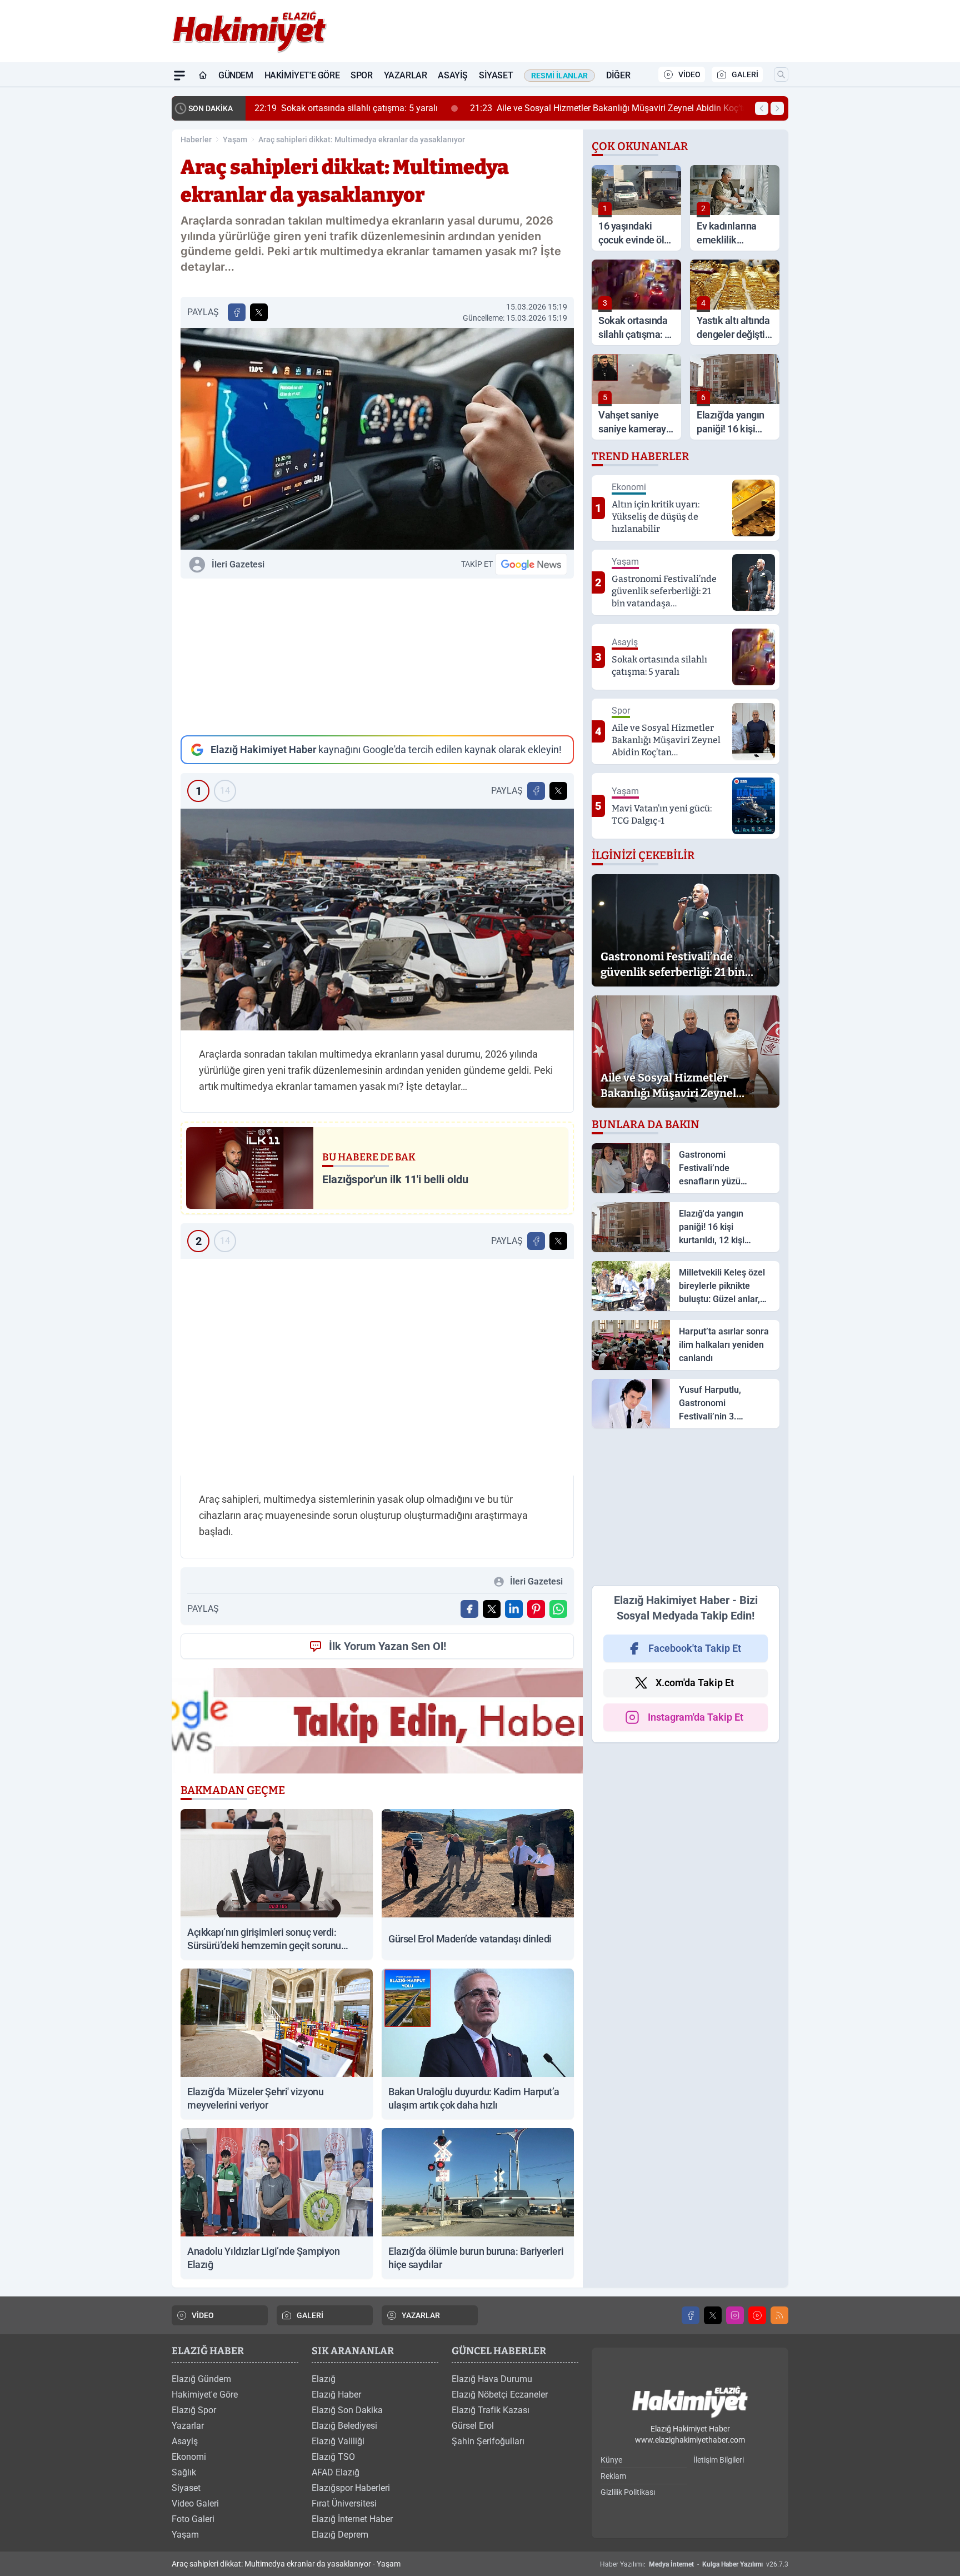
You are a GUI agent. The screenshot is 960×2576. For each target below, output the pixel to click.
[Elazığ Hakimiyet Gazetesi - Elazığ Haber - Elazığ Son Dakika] (690, 2402)
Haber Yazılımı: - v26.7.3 (694, 2564)
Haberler (196, 139)
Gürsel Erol (473, 2426)
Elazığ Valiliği (338, 2441)
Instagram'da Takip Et (696, 1717)
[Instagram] (735, 2315)
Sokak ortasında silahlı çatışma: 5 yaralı (346, 108)
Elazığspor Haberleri (351, 2488)
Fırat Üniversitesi (344, 2503)
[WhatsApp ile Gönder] (558, 1609)
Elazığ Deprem (340, 2535)
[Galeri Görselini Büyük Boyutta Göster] (377, 920)
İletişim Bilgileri (719, 2460)
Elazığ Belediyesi (344, 2426)
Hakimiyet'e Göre (302, 75)
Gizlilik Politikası (628, 2492)
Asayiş (453, 75)
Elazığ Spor (194, 2410)
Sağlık (184, 2472)
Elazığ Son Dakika (347, 2410)
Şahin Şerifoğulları (488, 2441)
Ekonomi (189, 2457)
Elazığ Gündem (201, 2379)
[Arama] (781, 74)
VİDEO (689, 74)
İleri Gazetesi (238, 564)
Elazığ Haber (336, 2395)
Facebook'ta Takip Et (695, 1648)
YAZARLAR (421, 2315)
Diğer (618, 75)
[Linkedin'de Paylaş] (514, 1609)
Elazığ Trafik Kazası (491, 2410)
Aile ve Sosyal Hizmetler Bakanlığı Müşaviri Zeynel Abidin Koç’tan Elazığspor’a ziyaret (651, 108)
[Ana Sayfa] (203, 76)
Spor (361, 75)
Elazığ (324, 2379)
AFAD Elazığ (336, 2472)
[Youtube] (757, 2315)
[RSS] (779, 2315)
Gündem (236, 75)
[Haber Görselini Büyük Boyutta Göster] (377, 439)
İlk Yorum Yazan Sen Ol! (387, 1646)
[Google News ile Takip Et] (531, 564)
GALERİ (745, 74)
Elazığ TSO (333, 2457)
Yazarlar (406, 75)
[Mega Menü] (179, 76)
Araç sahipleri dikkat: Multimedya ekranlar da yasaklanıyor (362, 139)
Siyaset (496, 75)
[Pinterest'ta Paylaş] (536, 1609)
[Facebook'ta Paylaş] (237, 312)
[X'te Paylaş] (259, 312)
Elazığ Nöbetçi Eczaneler (500, 2395)
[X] (713, 2315)
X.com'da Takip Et (695, 1683)
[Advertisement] (377, 657)
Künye (611, 2460)
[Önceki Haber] (762, 108)
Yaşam (235, 139)
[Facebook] (691, 2315)
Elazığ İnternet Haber (352, 2519)
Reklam (613, 2476)
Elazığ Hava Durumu (492, 2379)
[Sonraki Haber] (777, 108)
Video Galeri (195, 2503)
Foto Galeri (193, 2519)
